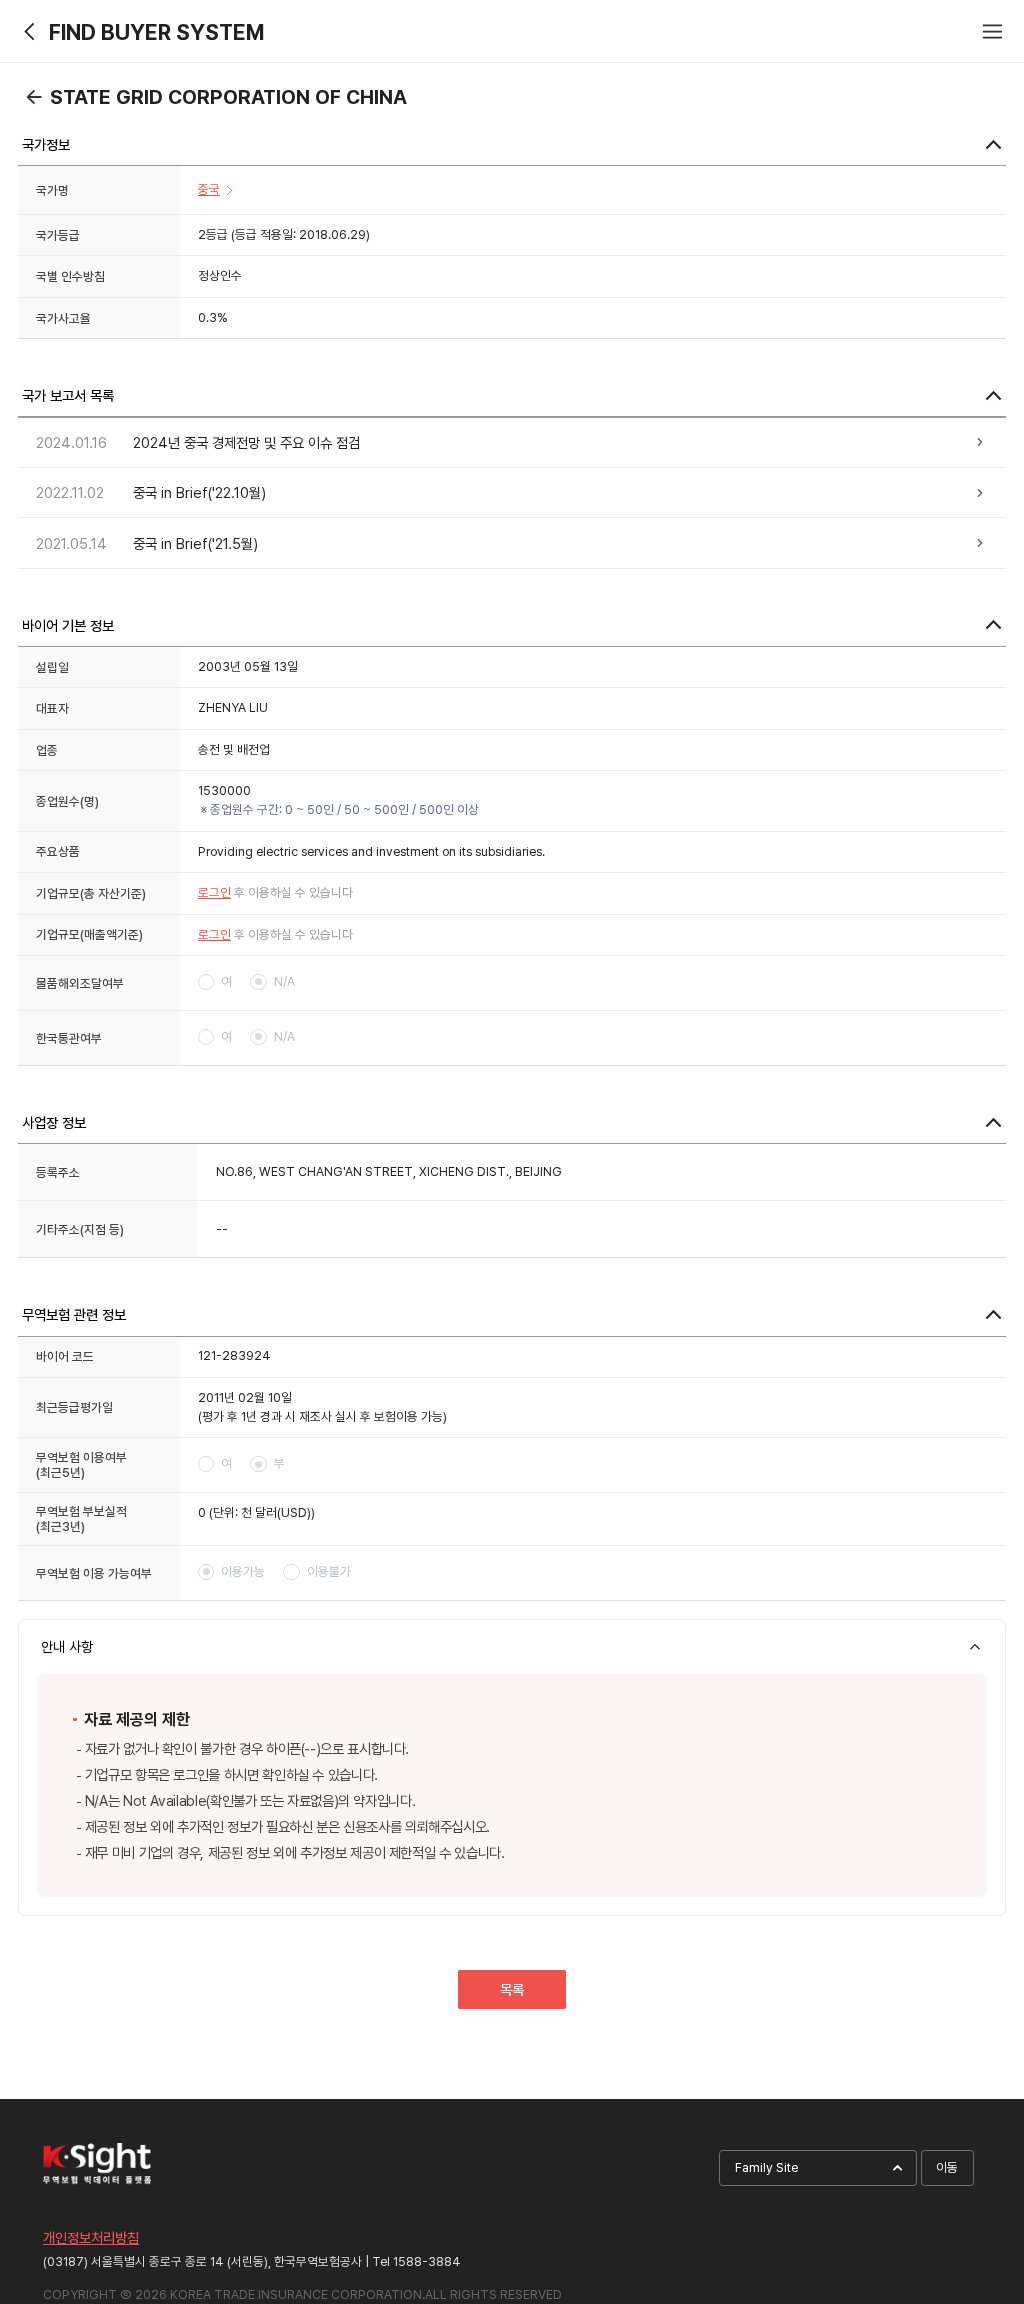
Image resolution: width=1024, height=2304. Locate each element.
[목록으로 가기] (34, 97)
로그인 (214, 892)
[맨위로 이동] (972, 2107)
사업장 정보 (54, 1122)
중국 (209, 189)
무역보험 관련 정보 (74, 1314)
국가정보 (46, 144)
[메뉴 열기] (992, 31)
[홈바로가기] (31, 31)
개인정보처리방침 (91, 2237)
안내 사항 (67, 1646)
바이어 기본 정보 (68, 625)
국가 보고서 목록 (68, 395)
